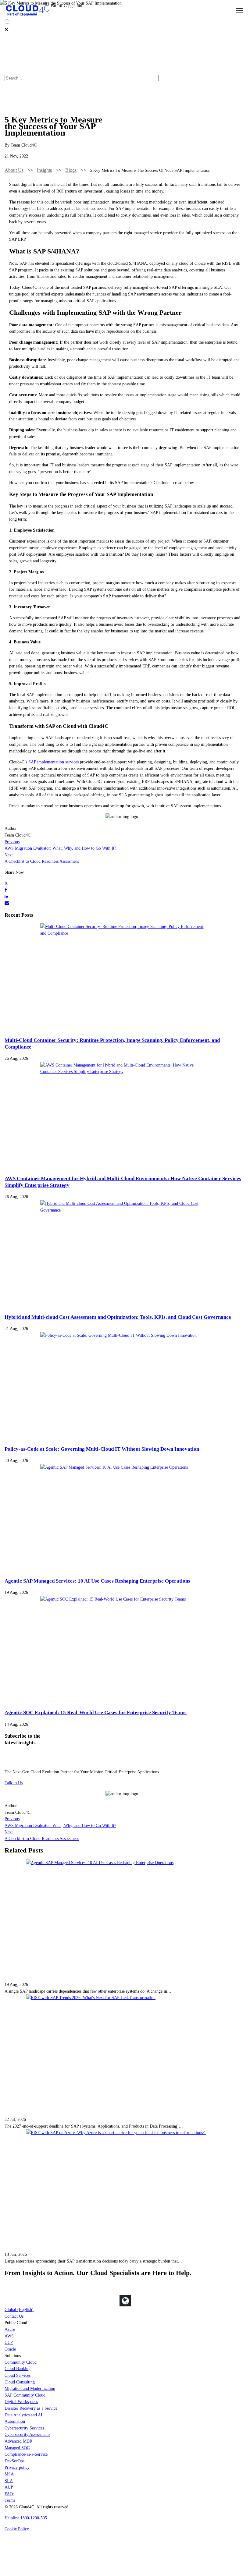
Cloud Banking (18, 2369)
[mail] (7, 903)
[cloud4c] (28, 16)
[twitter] (6, 883)
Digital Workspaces (21, 2401)
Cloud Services (18, 2375)
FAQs (9, 2494)
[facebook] (6, 890)
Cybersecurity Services (24, 2428)
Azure (10, 2329)
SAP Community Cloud (25, 2395)
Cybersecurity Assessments (27, 2434)
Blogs (71, 170)
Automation (15, 2421)
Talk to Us (14, 1783)
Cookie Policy (17, 2529)
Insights (44, 170)
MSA (9, 2474)
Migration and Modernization (30, 2388)
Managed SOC (17, 2448)
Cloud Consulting (20, 2382)
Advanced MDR (18, 2441)
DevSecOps (14, 2461)
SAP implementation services (54, 762)
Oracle (10, 2349)
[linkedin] (6, 897)
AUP (9, 2487)
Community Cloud (21, 2362)
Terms (10, 2500)
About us (14, 170)
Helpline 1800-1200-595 (26, 2518)
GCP (9, 2342)
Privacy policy (17, 2467)
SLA (9, 2481)
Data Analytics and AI (23, 2415)
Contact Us (14, 2316)
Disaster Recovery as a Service (31, 2408)
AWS (9, 2336)
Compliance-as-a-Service (26, 2454)
